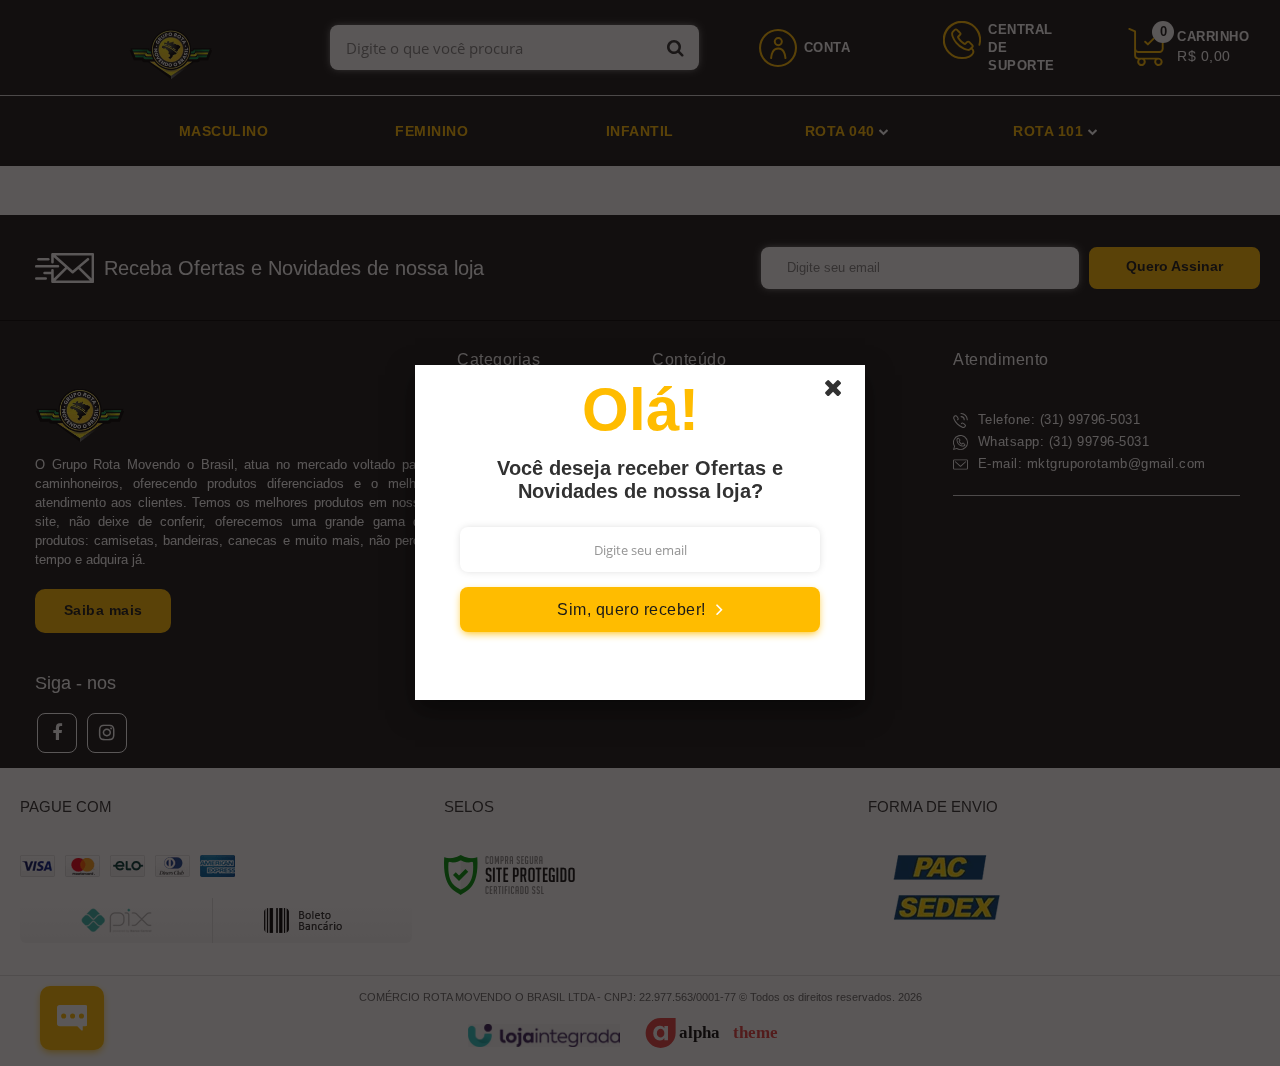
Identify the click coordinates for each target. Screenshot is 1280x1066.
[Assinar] (640, 609)
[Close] (842, 393)
